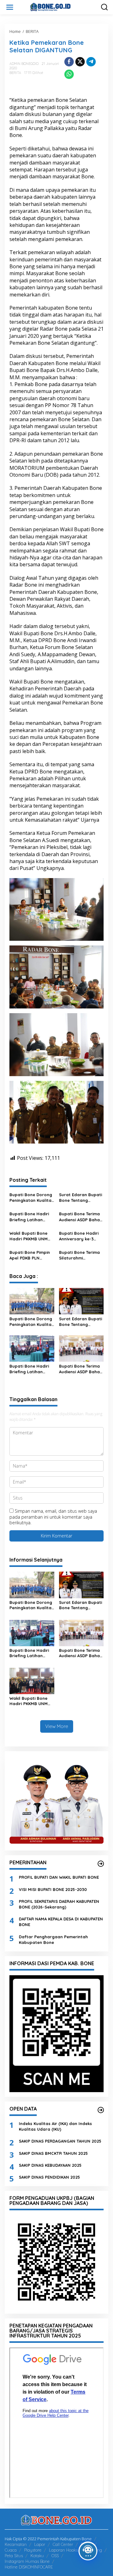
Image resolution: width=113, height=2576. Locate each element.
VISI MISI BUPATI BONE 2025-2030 (53, 1889)
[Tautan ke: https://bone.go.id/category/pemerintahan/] (101, 1864)
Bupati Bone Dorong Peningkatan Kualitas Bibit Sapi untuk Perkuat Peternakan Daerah (32, 1198)
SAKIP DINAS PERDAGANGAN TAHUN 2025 (60, 2141)
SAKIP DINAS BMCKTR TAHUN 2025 (53, 2153)
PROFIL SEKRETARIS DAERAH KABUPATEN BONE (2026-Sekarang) (59, 1904)
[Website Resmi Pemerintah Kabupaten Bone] (58, 7)
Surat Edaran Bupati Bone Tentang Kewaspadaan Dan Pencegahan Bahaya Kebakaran (81, 1198)
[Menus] (10, 7)
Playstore (33, 2550)
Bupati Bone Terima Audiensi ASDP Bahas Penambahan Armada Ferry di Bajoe (81, 1217)
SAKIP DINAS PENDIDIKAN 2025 (49, 2177)
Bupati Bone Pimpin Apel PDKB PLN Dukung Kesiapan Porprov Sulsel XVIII (30, 1255)
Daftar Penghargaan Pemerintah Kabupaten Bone (53, 1940)
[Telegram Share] (91, 62)
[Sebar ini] (69, 62)
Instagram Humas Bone (27, 2561)
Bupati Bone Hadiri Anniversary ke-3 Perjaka (79, 1236)
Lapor (40, 2544)
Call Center (63, 2544)
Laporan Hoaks (63, 2550)
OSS (55, 2556)
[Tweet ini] (80, 62)
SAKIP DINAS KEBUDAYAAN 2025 (50, 2165)
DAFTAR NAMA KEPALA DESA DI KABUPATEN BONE (61, 1922)
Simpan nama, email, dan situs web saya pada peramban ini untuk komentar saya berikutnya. (53, 1517)
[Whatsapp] (69, 74)
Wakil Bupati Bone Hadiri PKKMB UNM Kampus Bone (29, 1236)
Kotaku (37, 2556)
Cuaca (11, 2550)
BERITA (15, 73)
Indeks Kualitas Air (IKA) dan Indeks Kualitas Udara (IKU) (55, 2126)
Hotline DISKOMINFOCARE (29, 2567)
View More (57, 1726)
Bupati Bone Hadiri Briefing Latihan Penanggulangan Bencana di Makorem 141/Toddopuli (32, 1217)
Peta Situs (14, 2556)
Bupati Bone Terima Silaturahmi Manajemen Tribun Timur (79, 1255)
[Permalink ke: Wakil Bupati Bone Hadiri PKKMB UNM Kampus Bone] (32, 1681)
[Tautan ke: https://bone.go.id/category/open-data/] (101, 2110)
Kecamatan (16, 2544)
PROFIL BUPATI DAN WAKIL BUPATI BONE (59, 1877)
